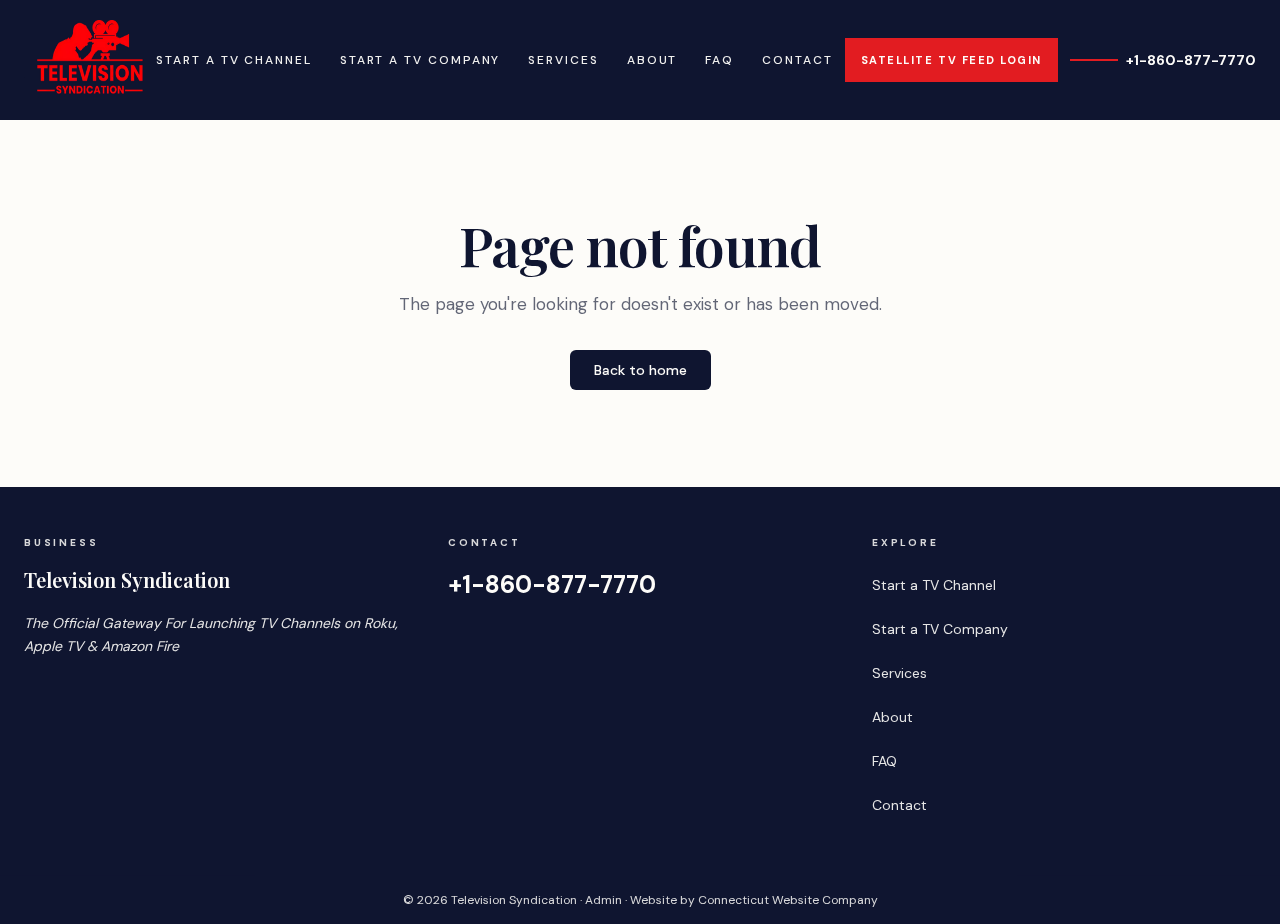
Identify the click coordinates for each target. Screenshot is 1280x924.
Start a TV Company (420, 60)
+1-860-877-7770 (1191, 60)
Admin (603, 900)
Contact (797, 60)
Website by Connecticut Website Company (754, 900)
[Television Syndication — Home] (84, 60)
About (652, 60)
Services (563, 60)
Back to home (640, 370)
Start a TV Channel (234, 60)
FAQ (719, 60)
